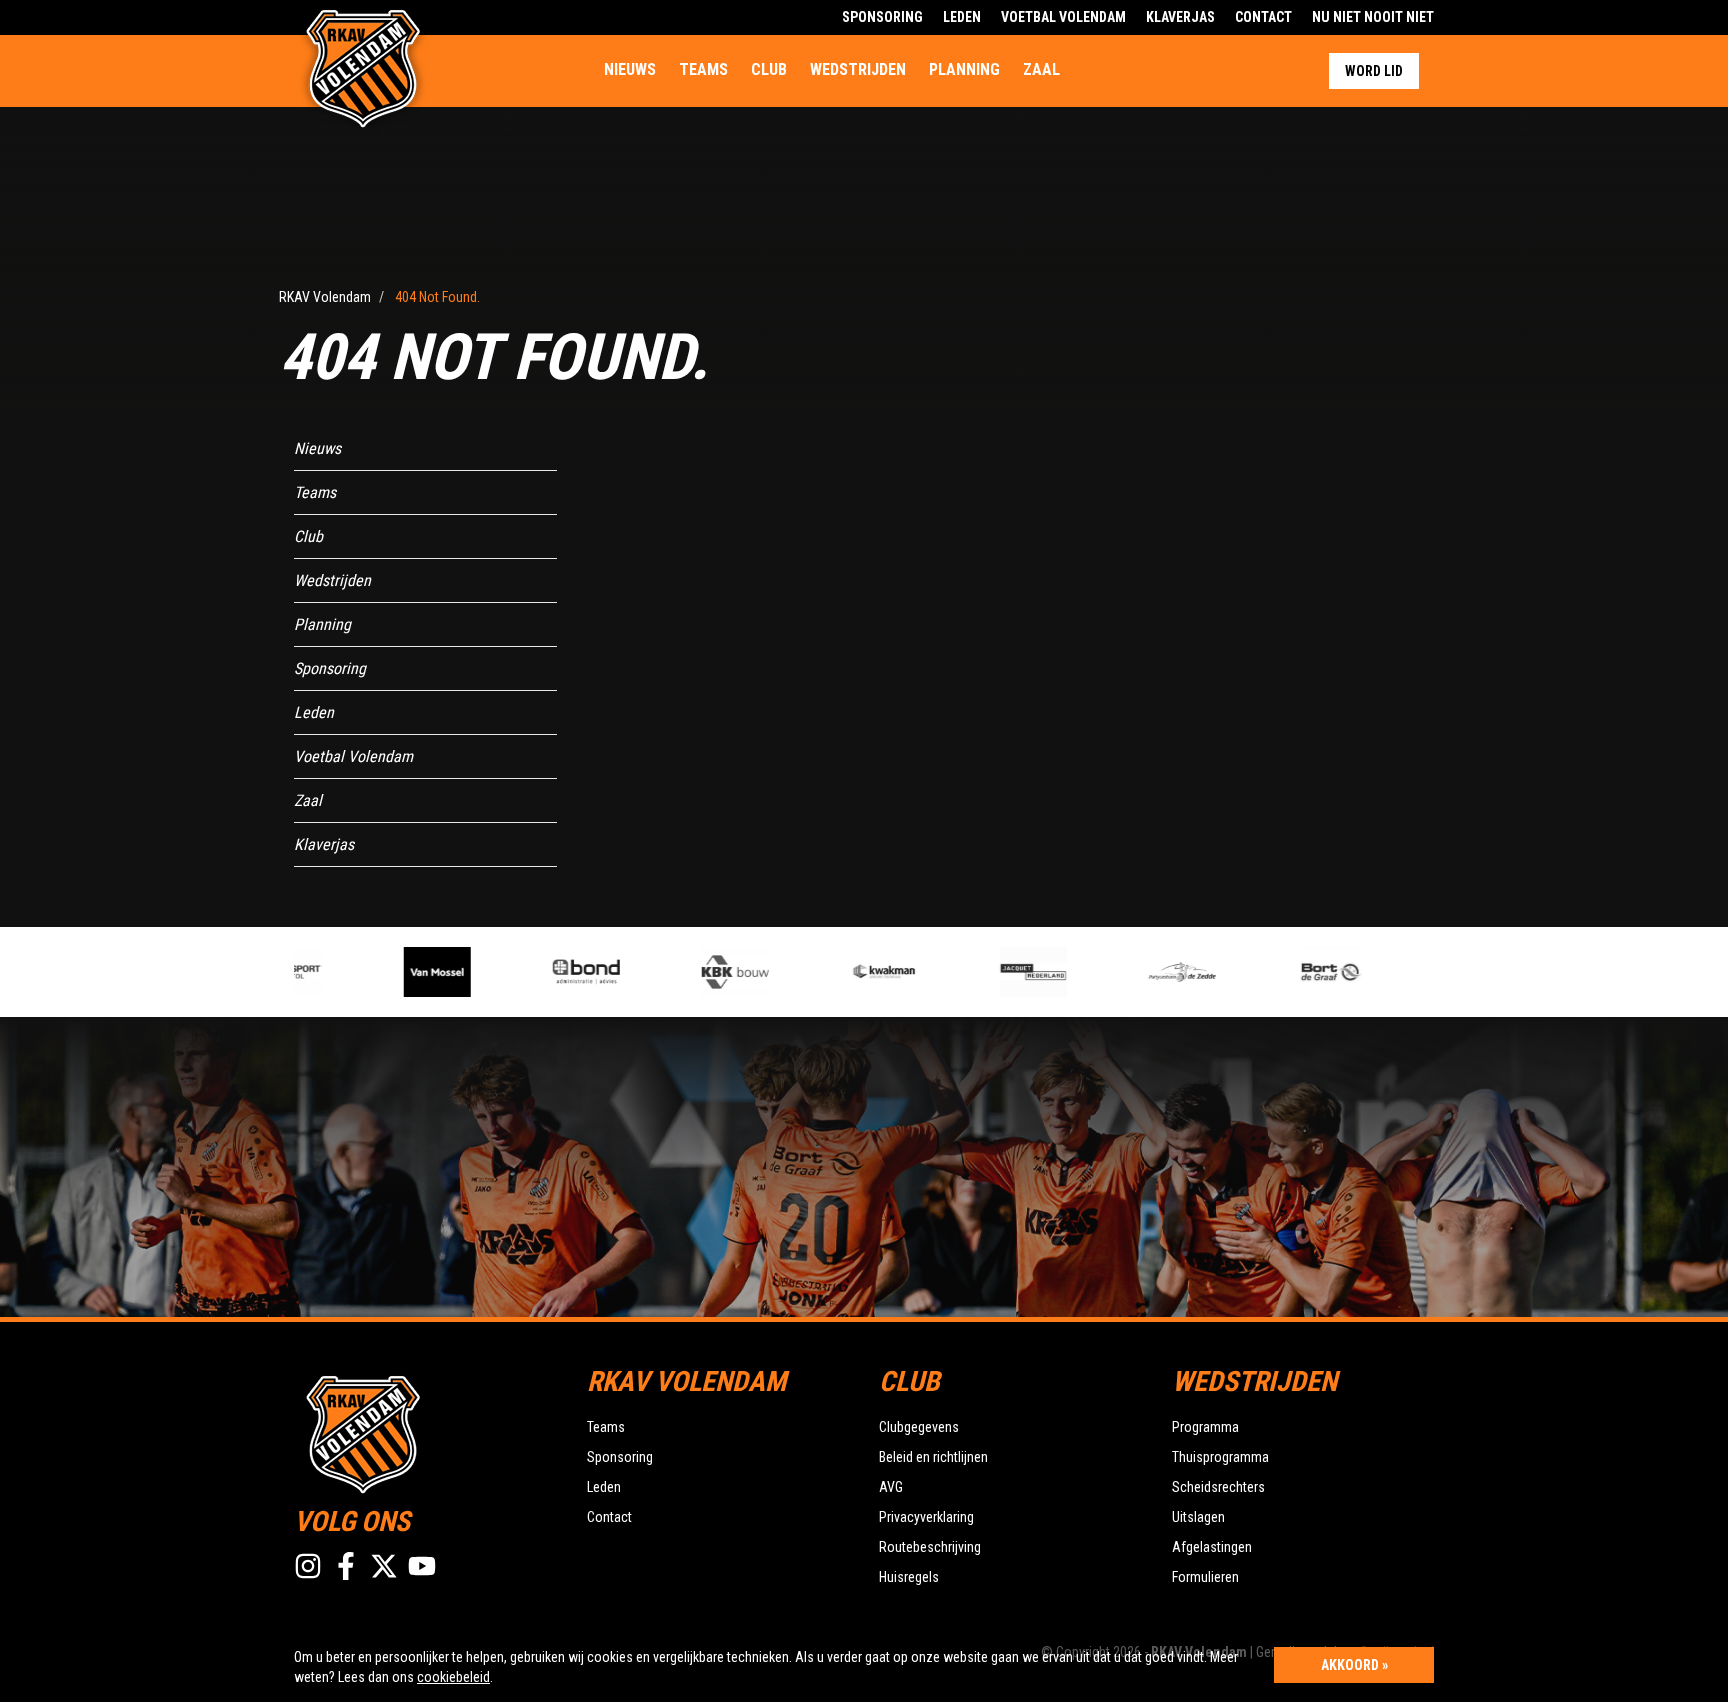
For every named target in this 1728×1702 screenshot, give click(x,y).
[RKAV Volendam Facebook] (346, 1566)
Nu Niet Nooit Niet (1373, 17)
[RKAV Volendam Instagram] (308, 1566)
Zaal (1041, 69)
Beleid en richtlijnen (933, 1457)
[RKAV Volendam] (425, 1432)
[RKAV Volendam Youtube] (422, 1566)
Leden (962, 17)
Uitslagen (1198, 1517)
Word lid (1374, 71)
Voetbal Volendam (1063, 17)
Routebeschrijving (930, 1547)
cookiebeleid (453, 1677)
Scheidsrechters (1218, 1487)
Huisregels (909, 1577)
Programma (1205, 1427)
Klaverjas (1180, 17)
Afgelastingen (1212, 1547)
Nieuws (630, 69)
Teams (703, 69)
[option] (416, 972)
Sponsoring (882, 17)
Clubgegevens (919, 1427)
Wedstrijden (858, 69)
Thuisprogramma (1220, 1457)
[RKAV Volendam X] (384, 1566)
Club (769, 69)
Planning (964, 69)
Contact (1263, 17)
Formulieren (1205, 1577)
